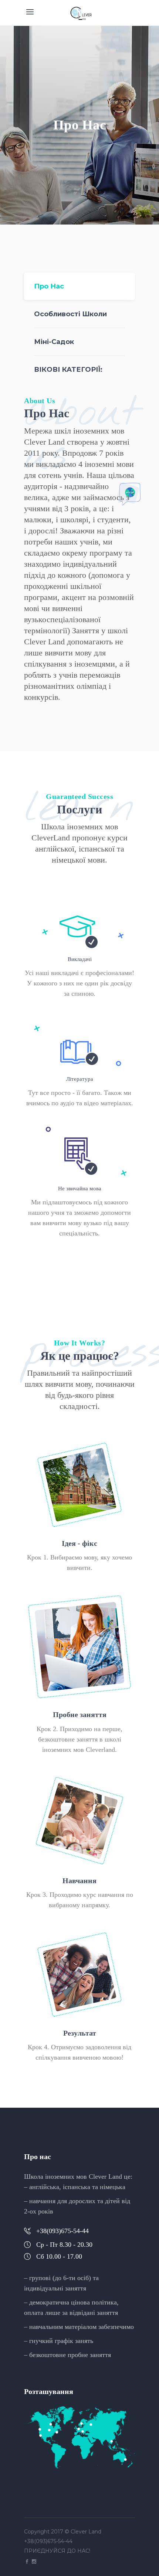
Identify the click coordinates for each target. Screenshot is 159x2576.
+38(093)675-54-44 (49, 2541)
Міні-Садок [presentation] (54, 342)
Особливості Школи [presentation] (70, 314)
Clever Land (86, 2532)
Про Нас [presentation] (49, 286)
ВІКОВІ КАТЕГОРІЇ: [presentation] (68, 370)
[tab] (79, 286)
